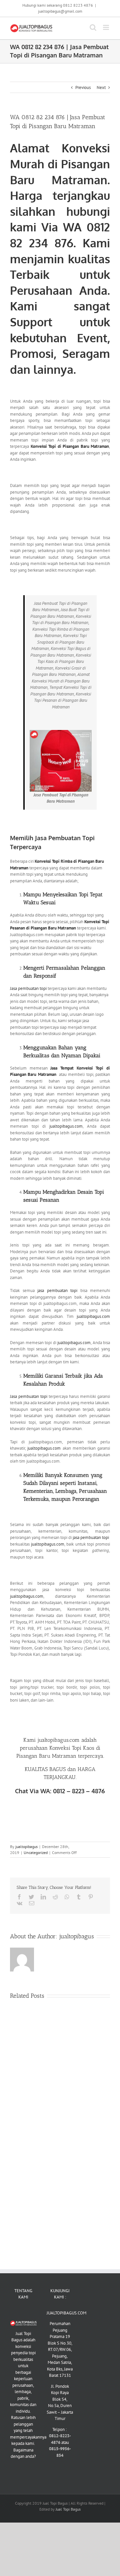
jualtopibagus (26, 1847)
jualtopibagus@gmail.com (60, 11)
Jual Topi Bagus (68, 2509)
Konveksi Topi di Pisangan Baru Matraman (70, 446)
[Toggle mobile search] (93, 27)
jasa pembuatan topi (57, 1290)
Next (101, 87)
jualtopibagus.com (66, 1126)
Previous (83, 87)
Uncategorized (36, 1852)
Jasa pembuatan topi (28, 988)
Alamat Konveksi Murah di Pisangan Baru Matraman (60, 164)
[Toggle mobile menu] (106, 27)
